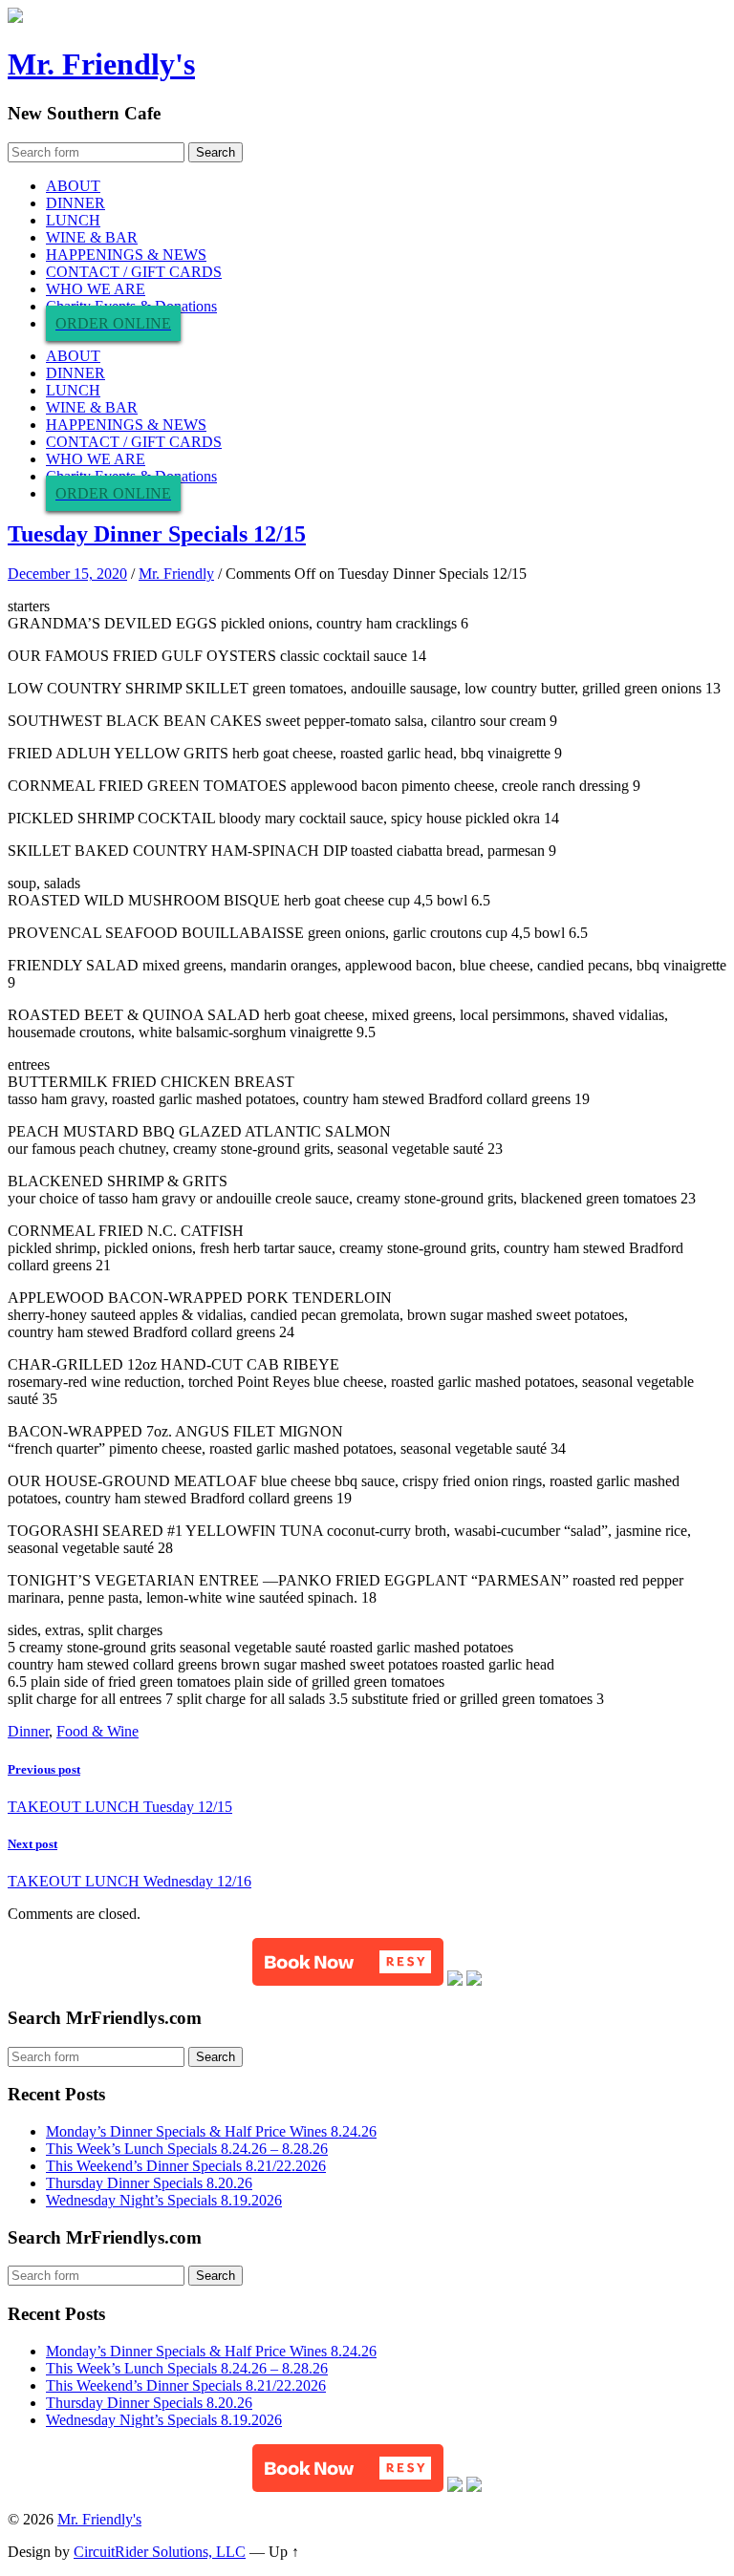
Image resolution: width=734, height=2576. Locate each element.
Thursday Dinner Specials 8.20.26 (149, 2183)
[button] (348, 1962)
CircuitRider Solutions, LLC (160, 2552)
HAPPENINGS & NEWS (126, 255)
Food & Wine (97, 1731)
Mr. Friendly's (101, 64)
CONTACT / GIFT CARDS (134, 272)
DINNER (76, 203)
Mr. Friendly (176, 574)
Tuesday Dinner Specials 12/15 (157, 534)
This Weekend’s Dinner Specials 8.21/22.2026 (186, 2166)
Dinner (28, 1731)
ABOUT (73, 186)
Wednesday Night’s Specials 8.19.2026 (164, 2200)
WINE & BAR (92, 237)
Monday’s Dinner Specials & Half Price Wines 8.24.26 (211, 2131)
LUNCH (73, 220)
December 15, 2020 (67, 574)
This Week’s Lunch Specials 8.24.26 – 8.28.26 (187, 2149)
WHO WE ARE (96, 289)
